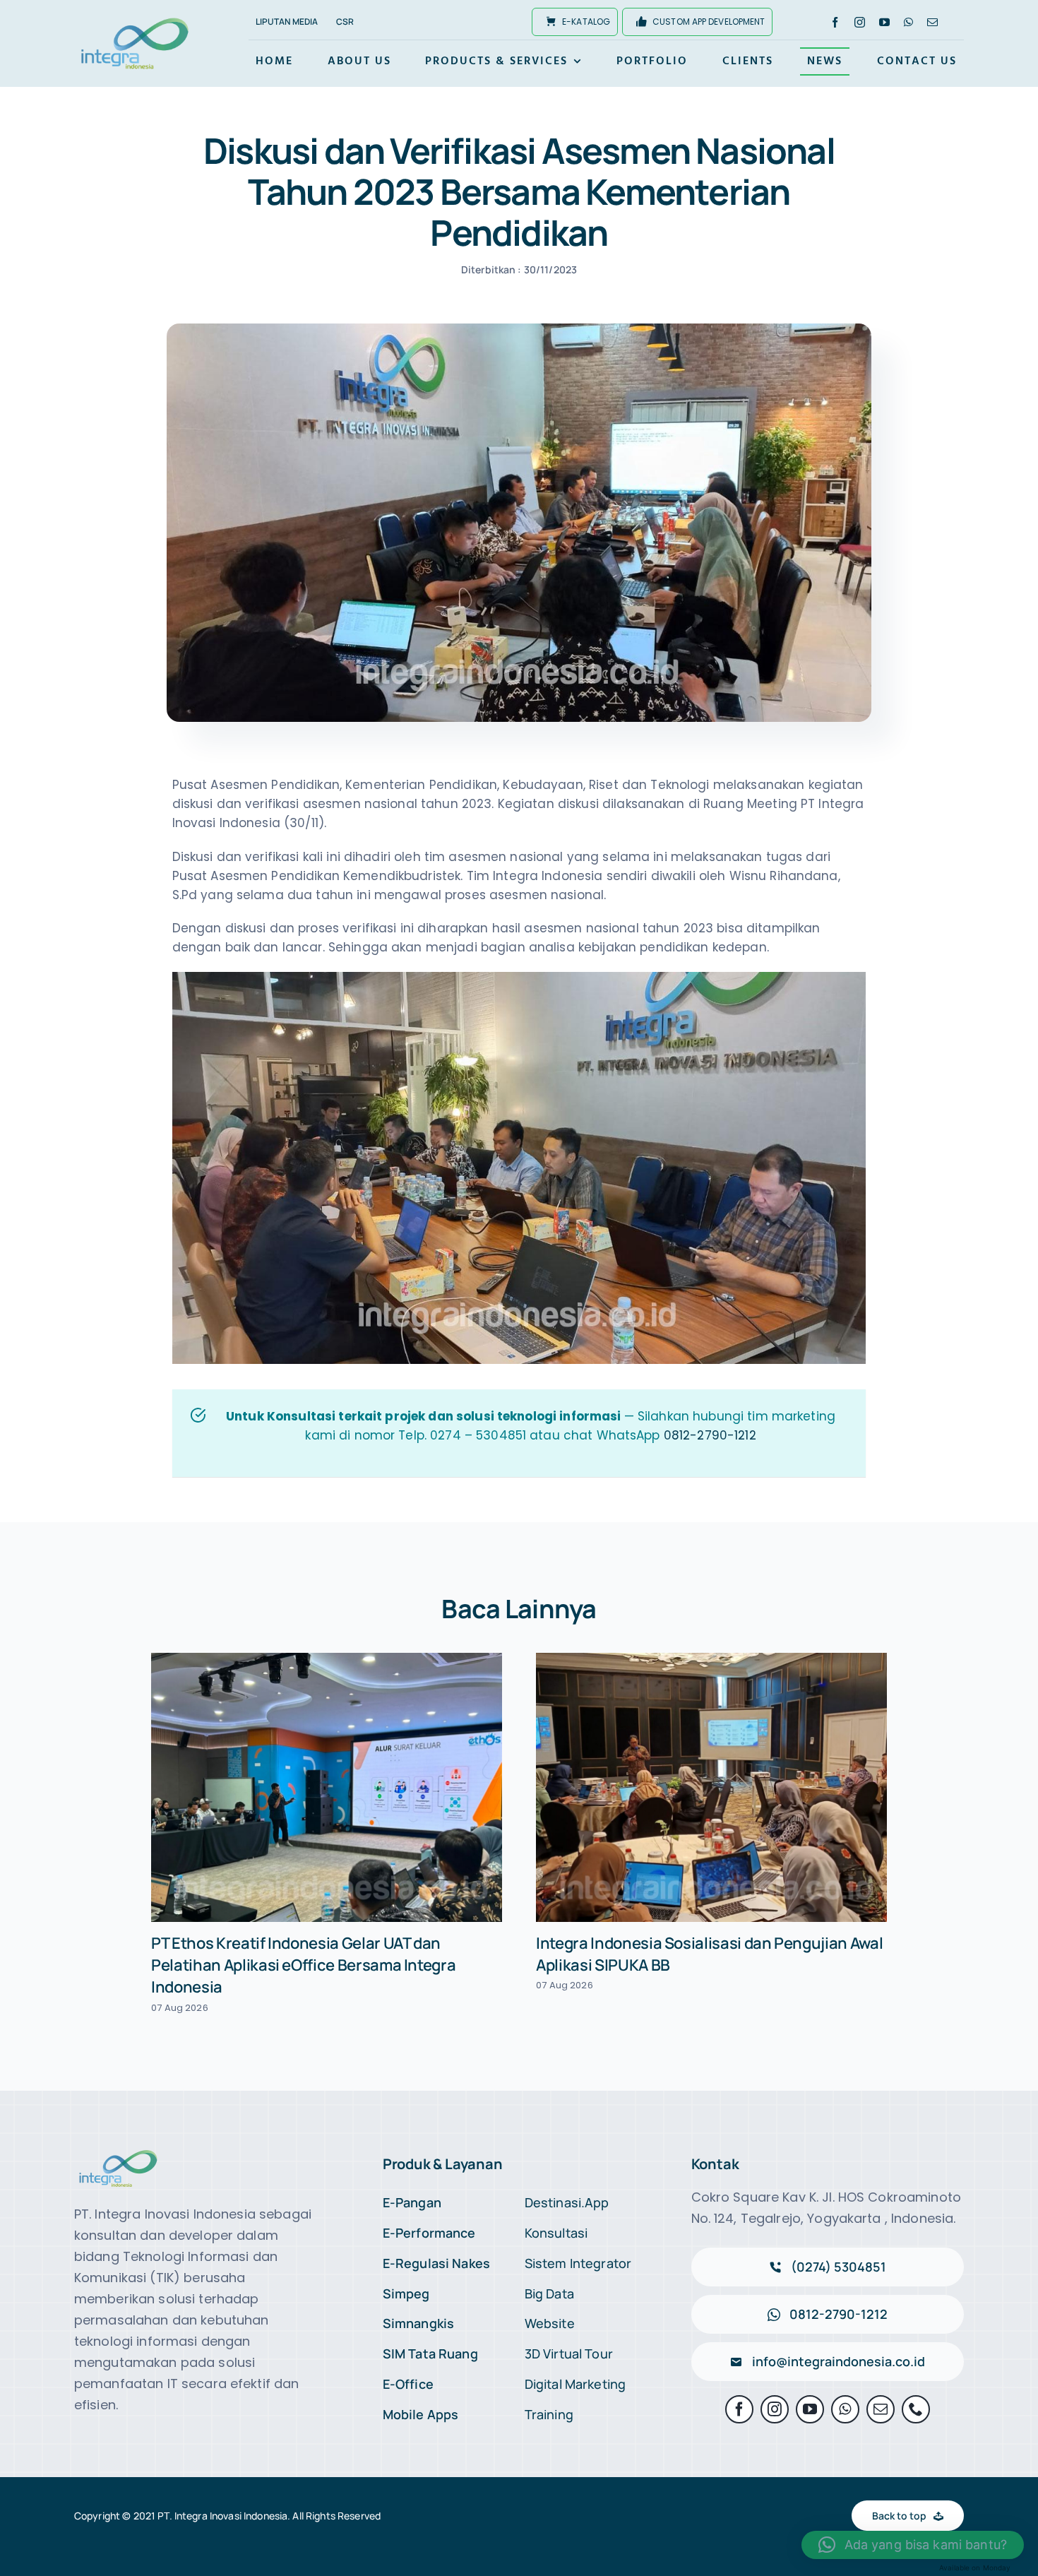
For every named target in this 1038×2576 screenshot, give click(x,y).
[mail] (932, 22)
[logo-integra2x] (135, 20)
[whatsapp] (908, 22)
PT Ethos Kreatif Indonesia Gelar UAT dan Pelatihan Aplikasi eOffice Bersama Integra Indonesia (303, 1965)
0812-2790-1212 (710, 1435)
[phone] (916, 2409)
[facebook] (835, 22)
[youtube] (884, 22)
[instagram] (860, 22)
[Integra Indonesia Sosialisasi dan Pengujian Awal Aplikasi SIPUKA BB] (711, 1787)
